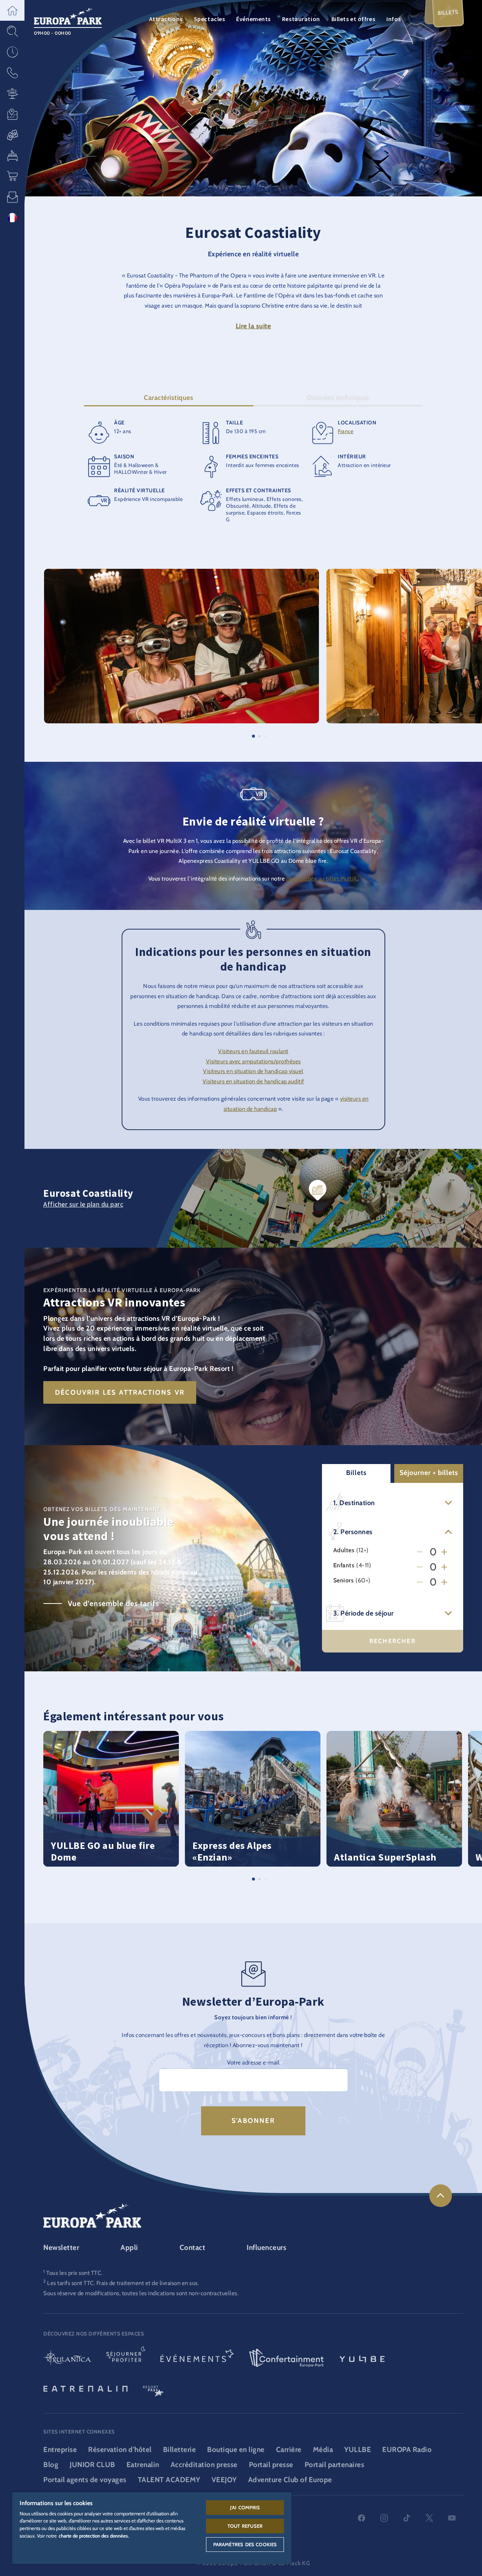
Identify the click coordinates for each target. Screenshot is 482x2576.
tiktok (407, 2518)
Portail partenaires (335, 2465)
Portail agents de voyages (85, 2480)
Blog (51, 2465)
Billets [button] (356, 1473)
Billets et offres (353, 19)
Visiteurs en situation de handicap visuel (253, 1071)
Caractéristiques (169, 398)
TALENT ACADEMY (169, 2480)
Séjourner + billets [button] (429, 1473)
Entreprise (60, 2450)
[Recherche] (12, 31)
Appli (129, 2247)
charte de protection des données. (94, 2536)
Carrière (289, 2450)
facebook (361, 2518)
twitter (429, 2518)
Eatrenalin (143, 2465)
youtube (452, 2518)
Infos (394, 19)
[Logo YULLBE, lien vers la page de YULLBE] (362, 2359)
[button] (12, 10)
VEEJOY (224, 2480)
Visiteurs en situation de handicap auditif (253, 1081)
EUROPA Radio (407, 2450)
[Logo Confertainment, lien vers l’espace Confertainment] (287, 2359)
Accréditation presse (204, 2465)
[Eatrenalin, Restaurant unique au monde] (85, 2388)
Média (323, 2450)
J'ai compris (245, 2507)
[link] (441, 2196)
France (345, 431)
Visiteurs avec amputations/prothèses (253, 1061)
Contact (193, 2247)
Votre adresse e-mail (253, 2062)
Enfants (344, 1565)
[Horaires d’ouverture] (12, 52)
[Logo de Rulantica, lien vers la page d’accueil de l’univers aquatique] (67, 2359)
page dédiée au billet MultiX (322, 878)
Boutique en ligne (236, 2450)
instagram (384, 2518)
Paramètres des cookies (245, 2544)
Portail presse (271, 2465)
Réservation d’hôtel (120, 2450)
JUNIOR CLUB (92, 2465)
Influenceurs (266, 2247)
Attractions (166, 19)
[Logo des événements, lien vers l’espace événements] (197, 2359)
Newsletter (61, 2247)
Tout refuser (245, 2526)
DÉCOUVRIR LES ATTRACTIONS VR (120, 1392)
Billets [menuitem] (448, 12)
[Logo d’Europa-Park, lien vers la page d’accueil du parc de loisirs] (68, 15)
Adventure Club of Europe (290, 2480)
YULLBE (358, 2450)
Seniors (344, 1580)
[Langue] (12, 218)
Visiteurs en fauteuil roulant (253, 1051)
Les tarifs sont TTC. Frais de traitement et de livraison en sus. (123, 2283)
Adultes (344, 1550)
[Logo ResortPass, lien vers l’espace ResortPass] (153, 2388)
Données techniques (338, 398)
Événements (253, 19)
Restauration (301, 19)
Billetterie (180, 2450)
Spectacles (210, 19)
